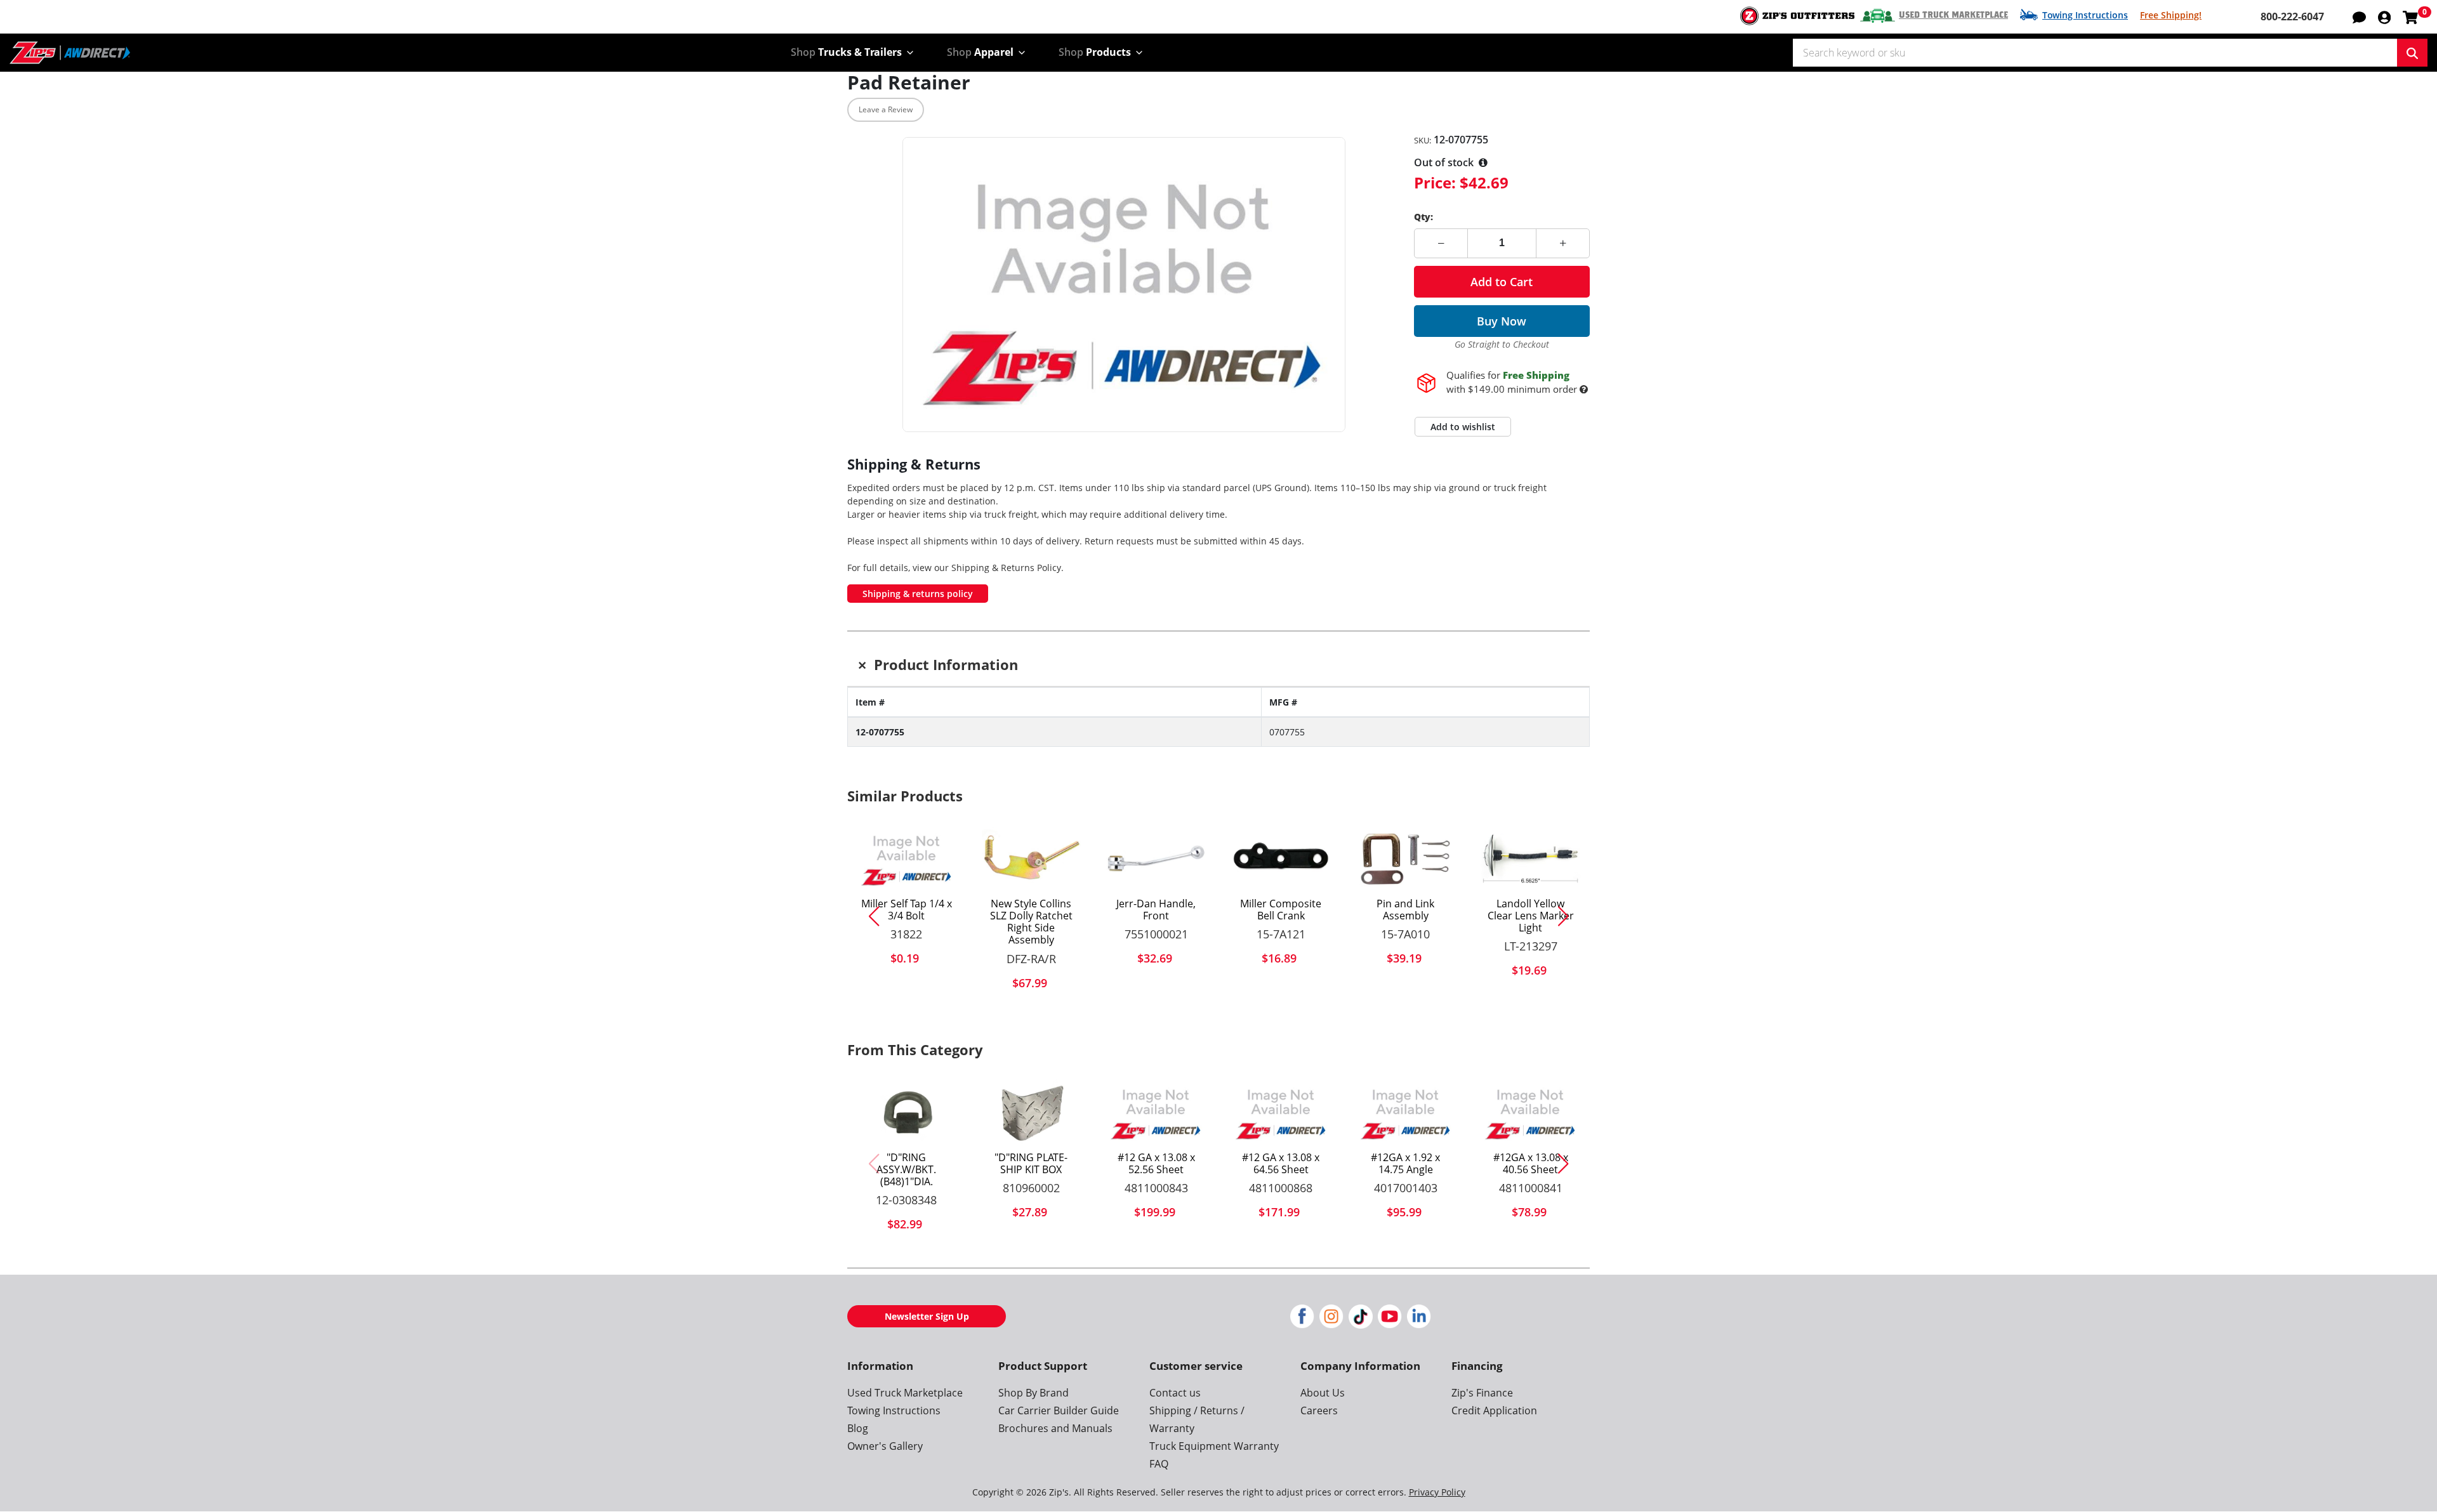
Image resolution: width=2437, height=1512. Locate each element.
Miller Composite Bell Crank (1281, 910)
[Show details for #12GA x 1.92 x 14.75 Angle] (1406, 1112)
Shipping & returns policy (918, 594)
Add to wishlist (1463, 427)
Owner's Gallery (885, 1446)
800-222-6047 (2292, 16)
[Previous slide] (869, 916)
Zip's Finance (1482, 1393)
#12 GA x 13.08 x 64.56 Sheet (1281, 1164)
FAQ (1159, 1464)
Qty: (1423, 217)
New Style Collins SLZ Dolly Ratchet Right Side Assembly (1031, 922)
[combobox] (2095, 53)
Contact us (1175, 1393)
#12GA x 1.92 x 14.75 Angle (1405, 1164)
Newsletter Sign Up (927, 1316)
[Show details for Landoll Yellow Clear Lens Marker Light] (1530, 858)
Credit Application (1494, 1410)
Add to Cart (1502, 282)
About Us (1323, 1393)
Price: (1435, 182)
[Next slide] (1568, 916)
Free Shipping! (2171, 15)
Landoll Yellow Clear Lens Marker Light (1531, 916)
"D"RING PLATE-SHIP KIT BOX (1031, 1164)
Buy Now (1502, 321)
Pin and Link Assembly (1405, 910)
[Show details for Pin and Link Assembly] (1406, 858)
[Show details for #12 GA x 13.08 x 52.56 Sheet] (1156, 1112)
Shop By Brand (1034, 1393)
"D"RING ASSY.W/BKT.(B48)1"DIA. (906, 1170)
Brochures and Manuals (1055, 1428)
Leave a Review (886, 109)
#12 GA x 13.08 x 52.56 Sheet (1156, 1164)
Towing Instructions (2085, 15)
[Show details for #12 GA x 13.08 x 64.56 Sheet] (1281, 1112)
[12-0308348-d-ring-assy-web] (907, 1112)
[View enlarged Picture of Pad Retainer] (1124, 285)
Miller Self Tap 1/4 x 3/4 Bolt (907, 910)
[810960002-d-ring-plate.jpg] (1032, 1112)
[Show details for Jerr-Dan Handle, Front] (1156, 858)
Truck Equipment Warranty (1214, 1446)
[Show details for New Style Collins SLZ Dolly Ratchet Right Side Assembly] (1032, 858)
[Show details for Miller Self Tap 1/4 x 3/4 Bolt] (907, 858)
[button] (2384, 16)
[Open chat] (2359, 16)
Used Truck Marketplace (1953, 15)
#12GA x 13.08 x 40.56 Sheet (1531, 1164)
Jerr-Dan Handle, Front (1156, 910)
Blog (858, 1428)
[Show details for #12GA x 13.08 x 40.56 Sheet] (1530, 1112)
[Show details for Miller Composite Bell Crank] (1281, 858)
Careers (1319, 1410)
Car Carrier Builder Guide (1059, 1410)
